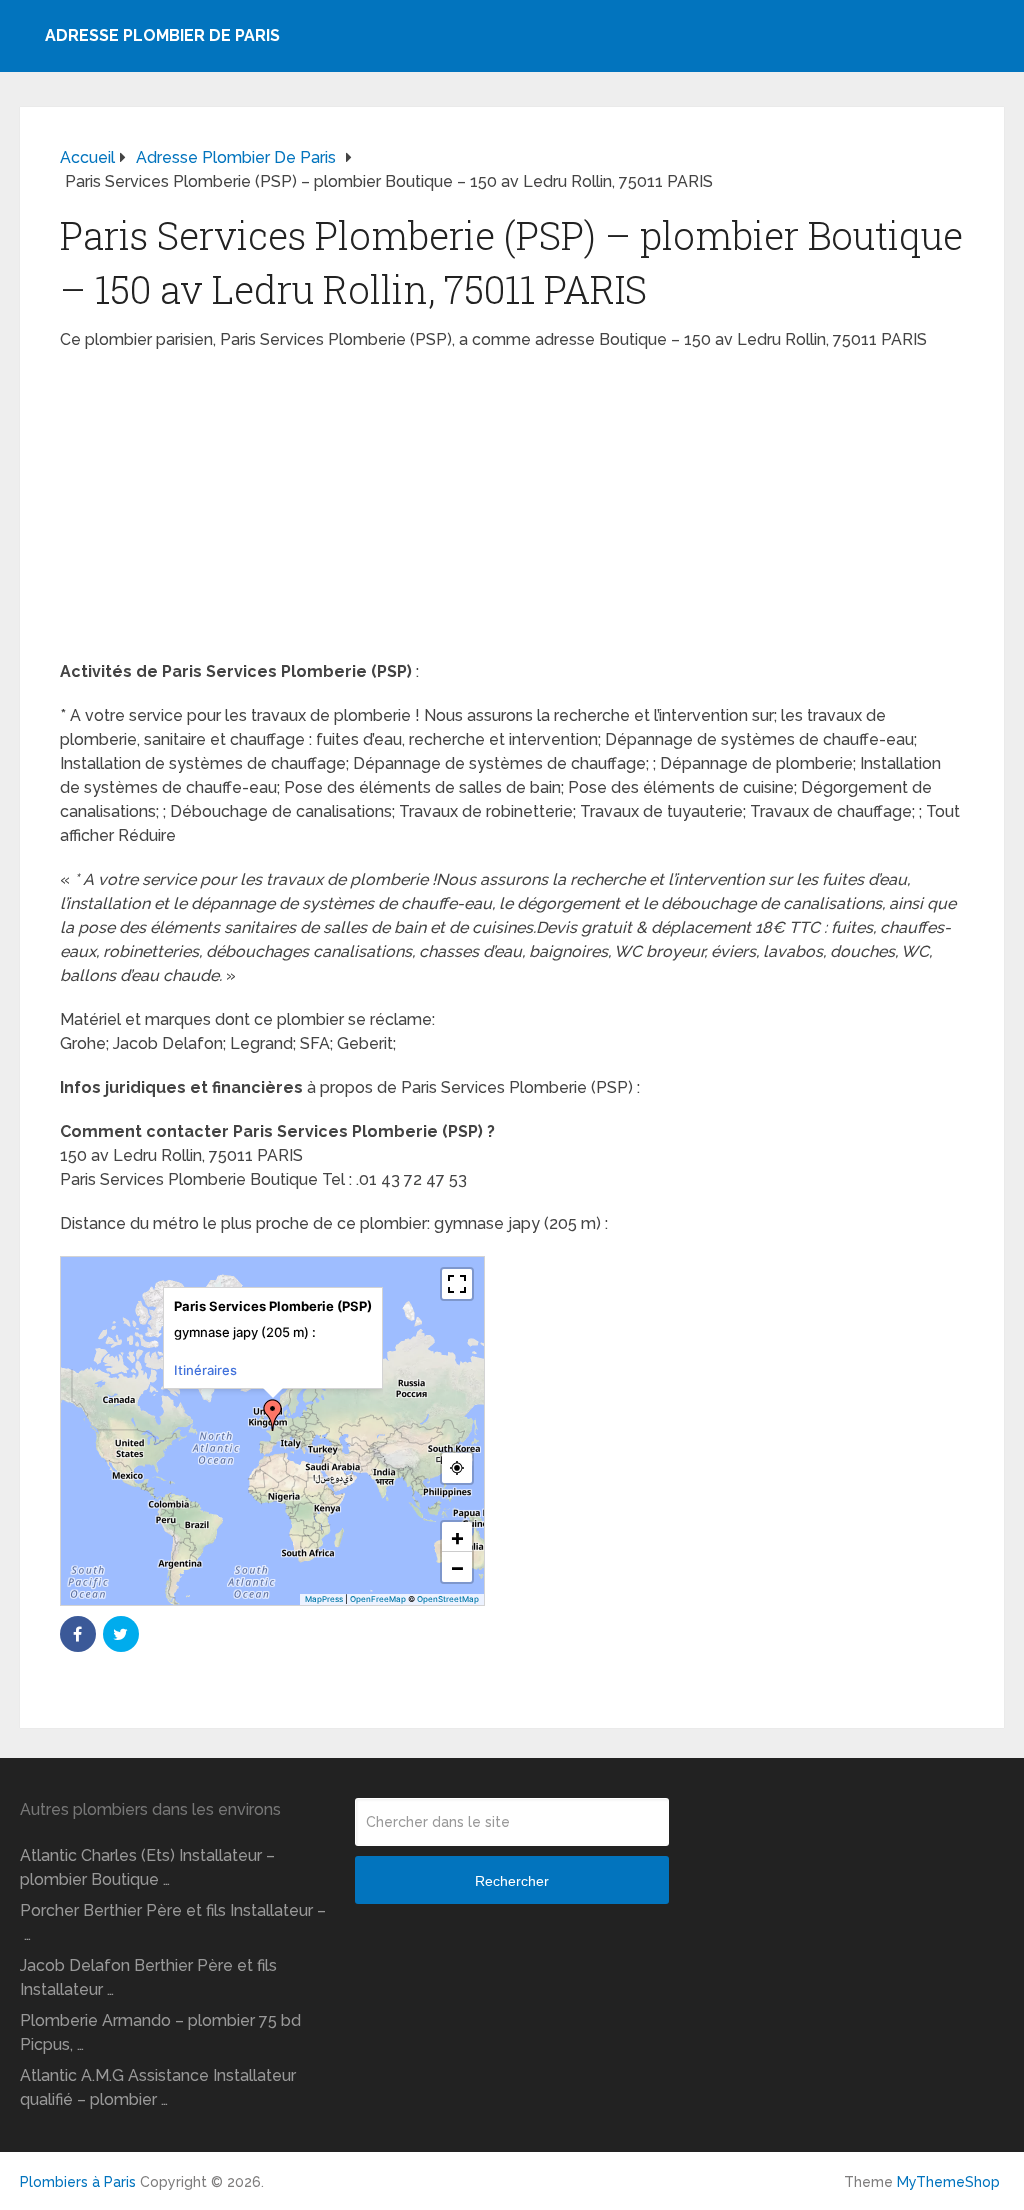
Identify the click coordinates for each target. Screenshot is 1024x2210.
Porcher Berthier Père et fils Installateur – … (173, 1922)
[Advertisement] (512, 512)
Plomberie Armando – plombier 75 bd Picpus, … (160, 2032)
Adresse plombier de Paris (162, 35)
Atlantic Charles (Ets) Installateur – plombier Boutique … (147, 1867)
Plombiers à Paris (78, 2182)
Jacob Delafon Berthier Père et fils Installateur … (148, 1977)
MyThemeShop (948, 2182)
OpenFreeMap (378, 1599)
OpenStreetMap (448, 1599)
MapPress (324, 1599)
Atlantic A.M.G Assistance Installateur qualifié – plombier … (158, 2087)
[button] (273, 1415)
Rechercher (512, 1881)
